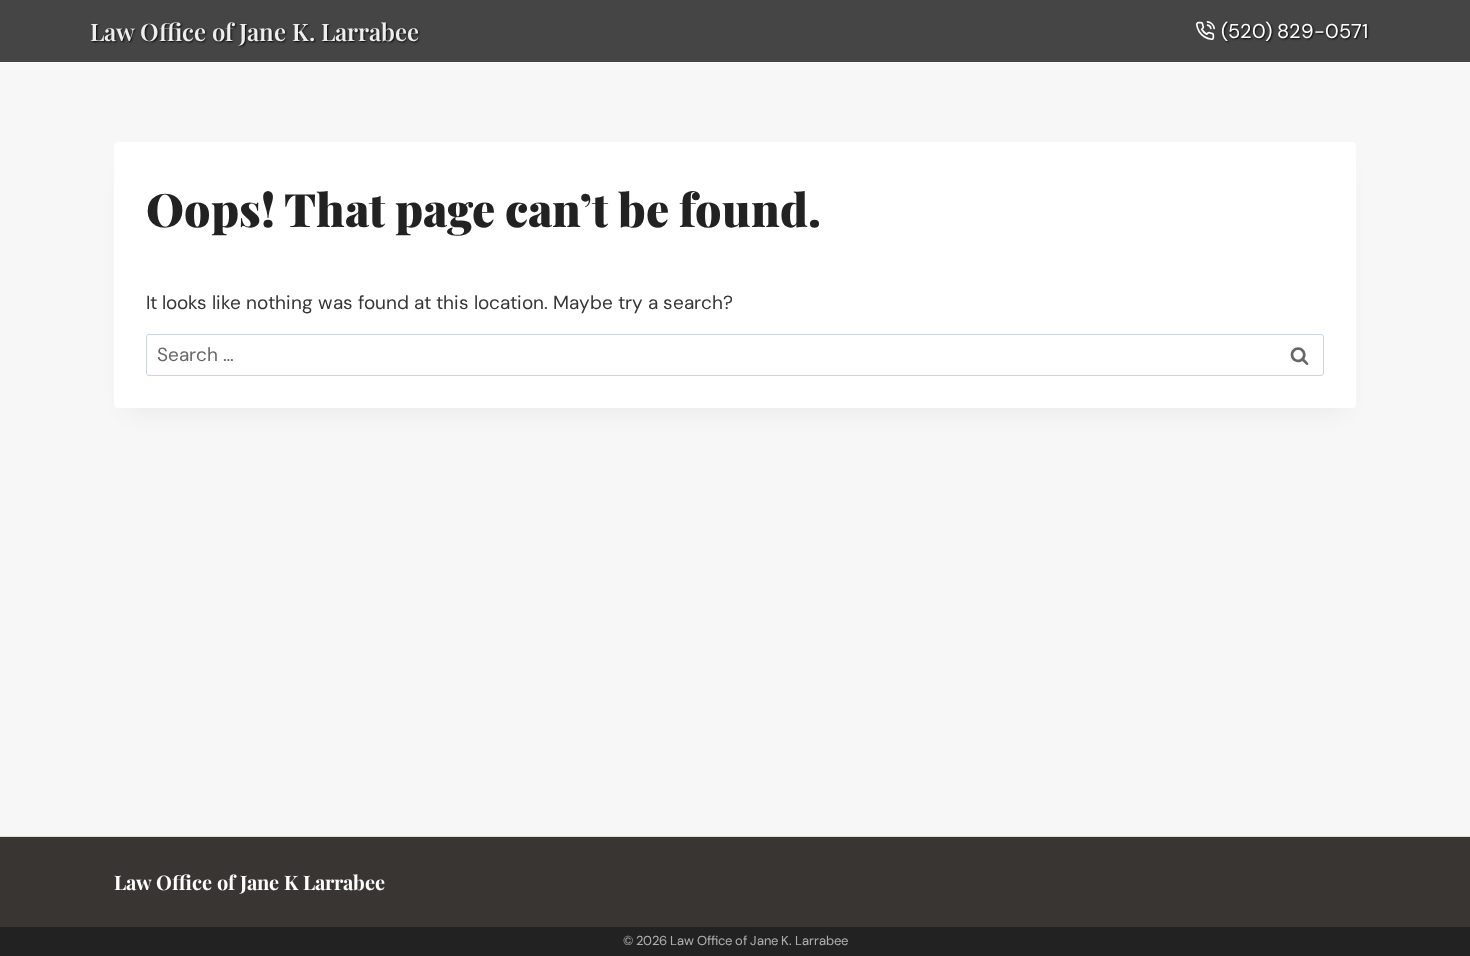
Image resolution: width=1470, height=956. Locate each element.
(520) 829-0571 (1294, 31)
